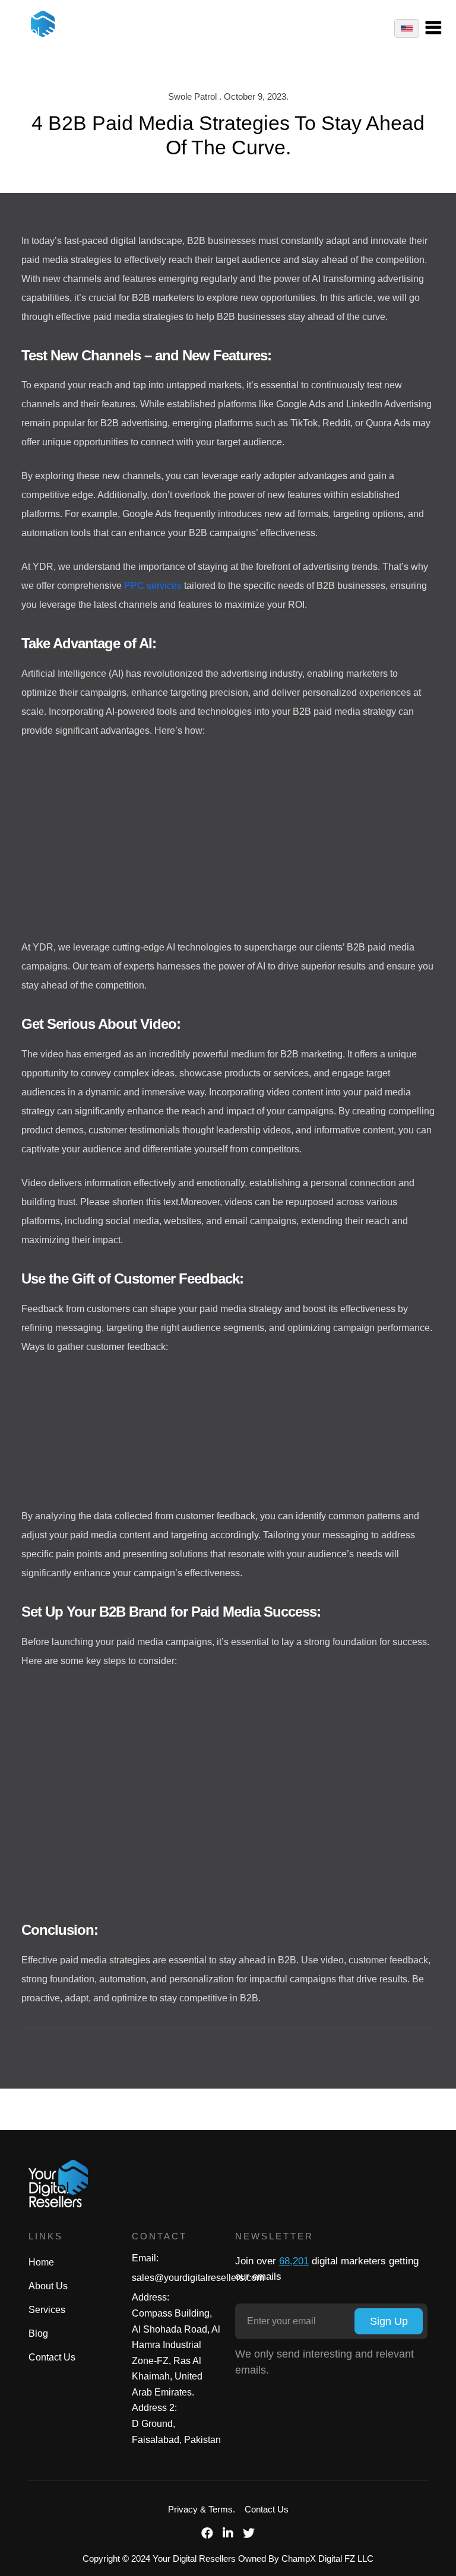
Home (41, 2262)
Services (47, 2310)
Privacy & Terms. (202, 2509)
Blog (38, 2333)
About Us (48, 2286)
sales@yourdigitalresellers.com (198, 2278)
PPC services (153, 586)
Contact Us (52, 2357)
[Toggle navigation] (439, 28)
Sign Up (389, 2321)
